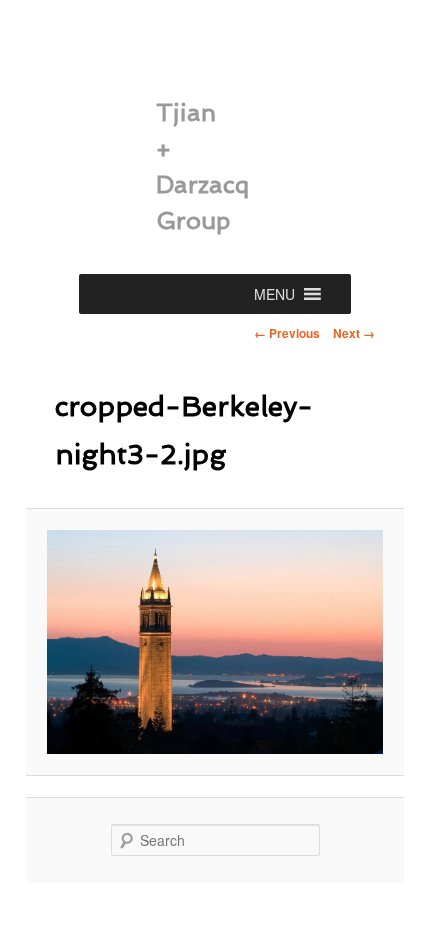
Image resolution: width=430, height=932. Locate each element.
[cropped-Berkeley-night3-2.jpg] (214, 642)
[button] (274, 294)
